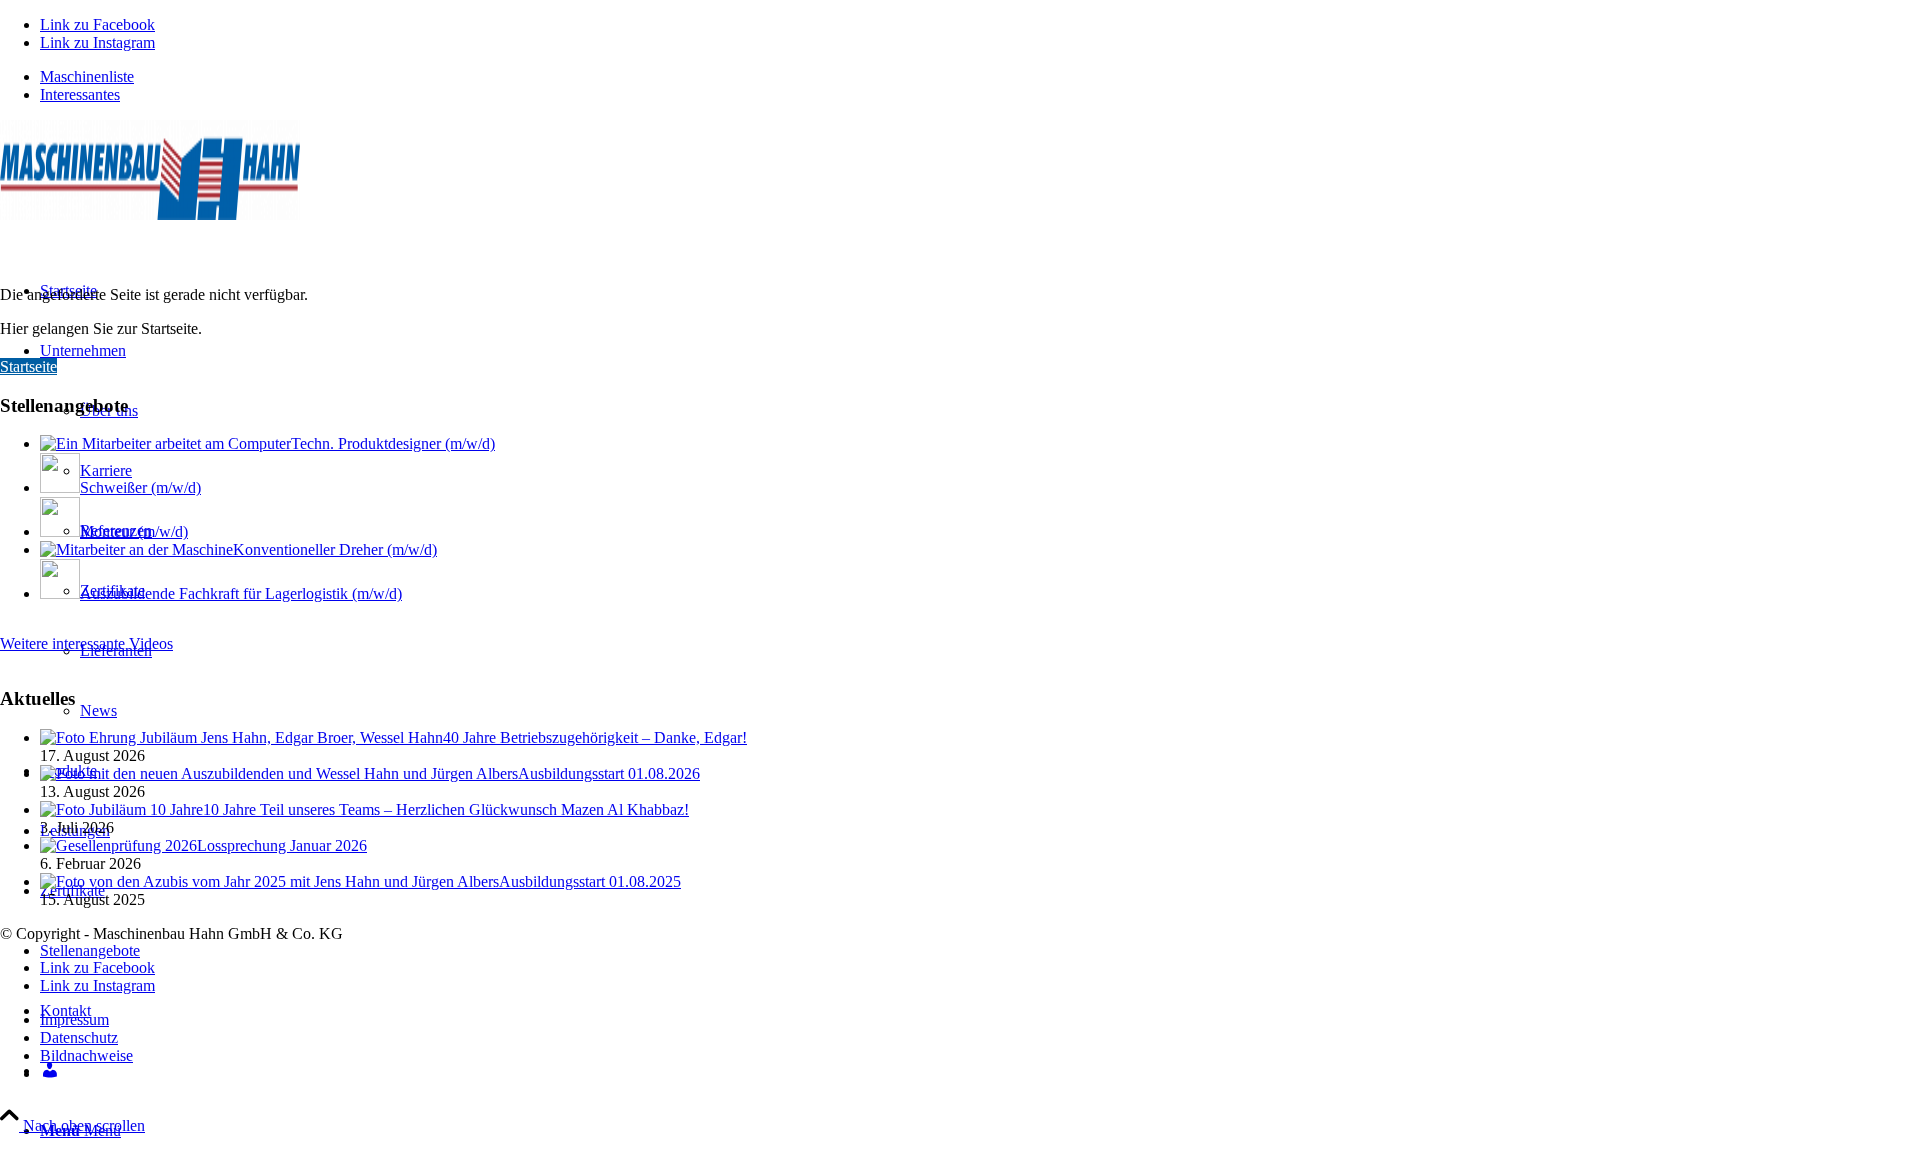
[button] (1856, 1105)
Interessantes (80, 94)
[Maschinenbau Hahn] (150, 214)
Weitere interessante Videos (86, 643)
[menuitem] (980, 77)
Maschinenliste (87, 76)
